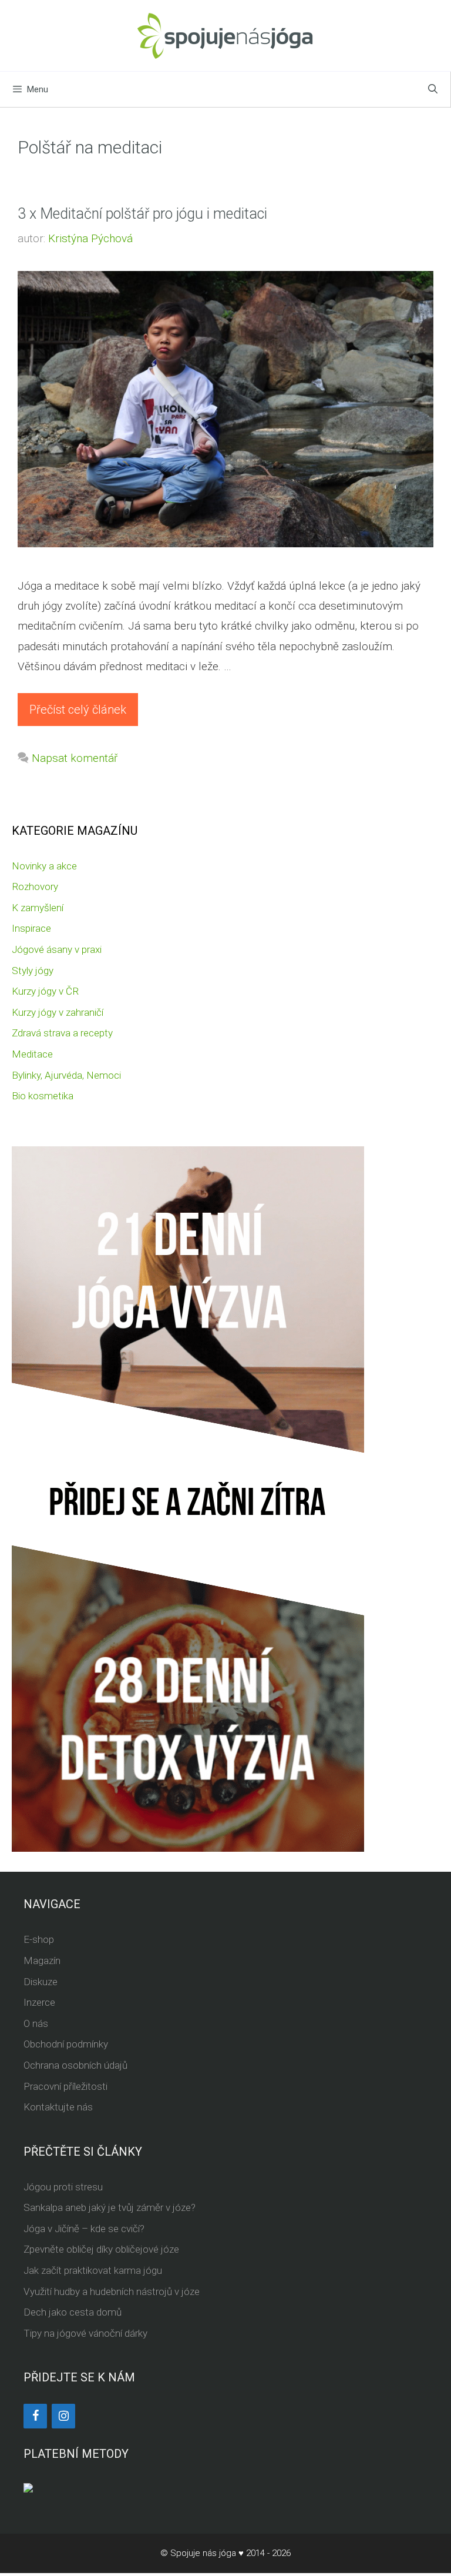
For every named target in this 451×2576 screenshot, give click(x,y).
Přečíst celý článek (78, 710)
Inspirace (31, 928)
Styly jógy (33, 971)
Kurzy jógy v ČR (45, 991)
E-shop (39, 1939)
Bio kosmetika (43, 1096)
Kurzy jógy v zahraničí (58, 1012)
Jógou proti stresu (63, 2187)
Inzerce (39, 2002)
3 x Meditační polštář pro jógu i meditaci (142, 214)
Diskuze (41, 1982)
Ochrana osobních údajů (75, 2065)
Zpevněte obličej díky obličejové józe (101, 2249)
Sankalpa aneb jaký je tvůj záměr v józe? (110, 2207)
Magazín (42, 1961)
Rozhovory (35, 886)
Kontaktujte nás (58, 2107)
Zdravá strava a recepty (62, 1033)
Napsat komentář (75, 758)
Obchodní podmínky (66, 2044)
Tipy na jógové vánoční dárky (85, 2333)
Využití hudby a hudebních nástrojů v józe (112, 2291)
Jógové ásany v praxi (57, 949)
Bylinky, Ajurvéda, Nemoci (66, 1075)
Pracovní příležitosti (65, 2086)
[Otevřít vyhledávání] (433, 89)
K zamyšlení (38, 908)
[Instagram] (63, 2416)
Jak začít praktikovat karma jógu (93, 2270)
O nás (36, 2023)
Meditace (32, 1054)
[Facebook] (35, 2416)
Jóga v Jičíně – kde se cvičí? (84, 2229)
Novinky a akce (44, 866)
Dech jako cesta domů (73, 2312)
